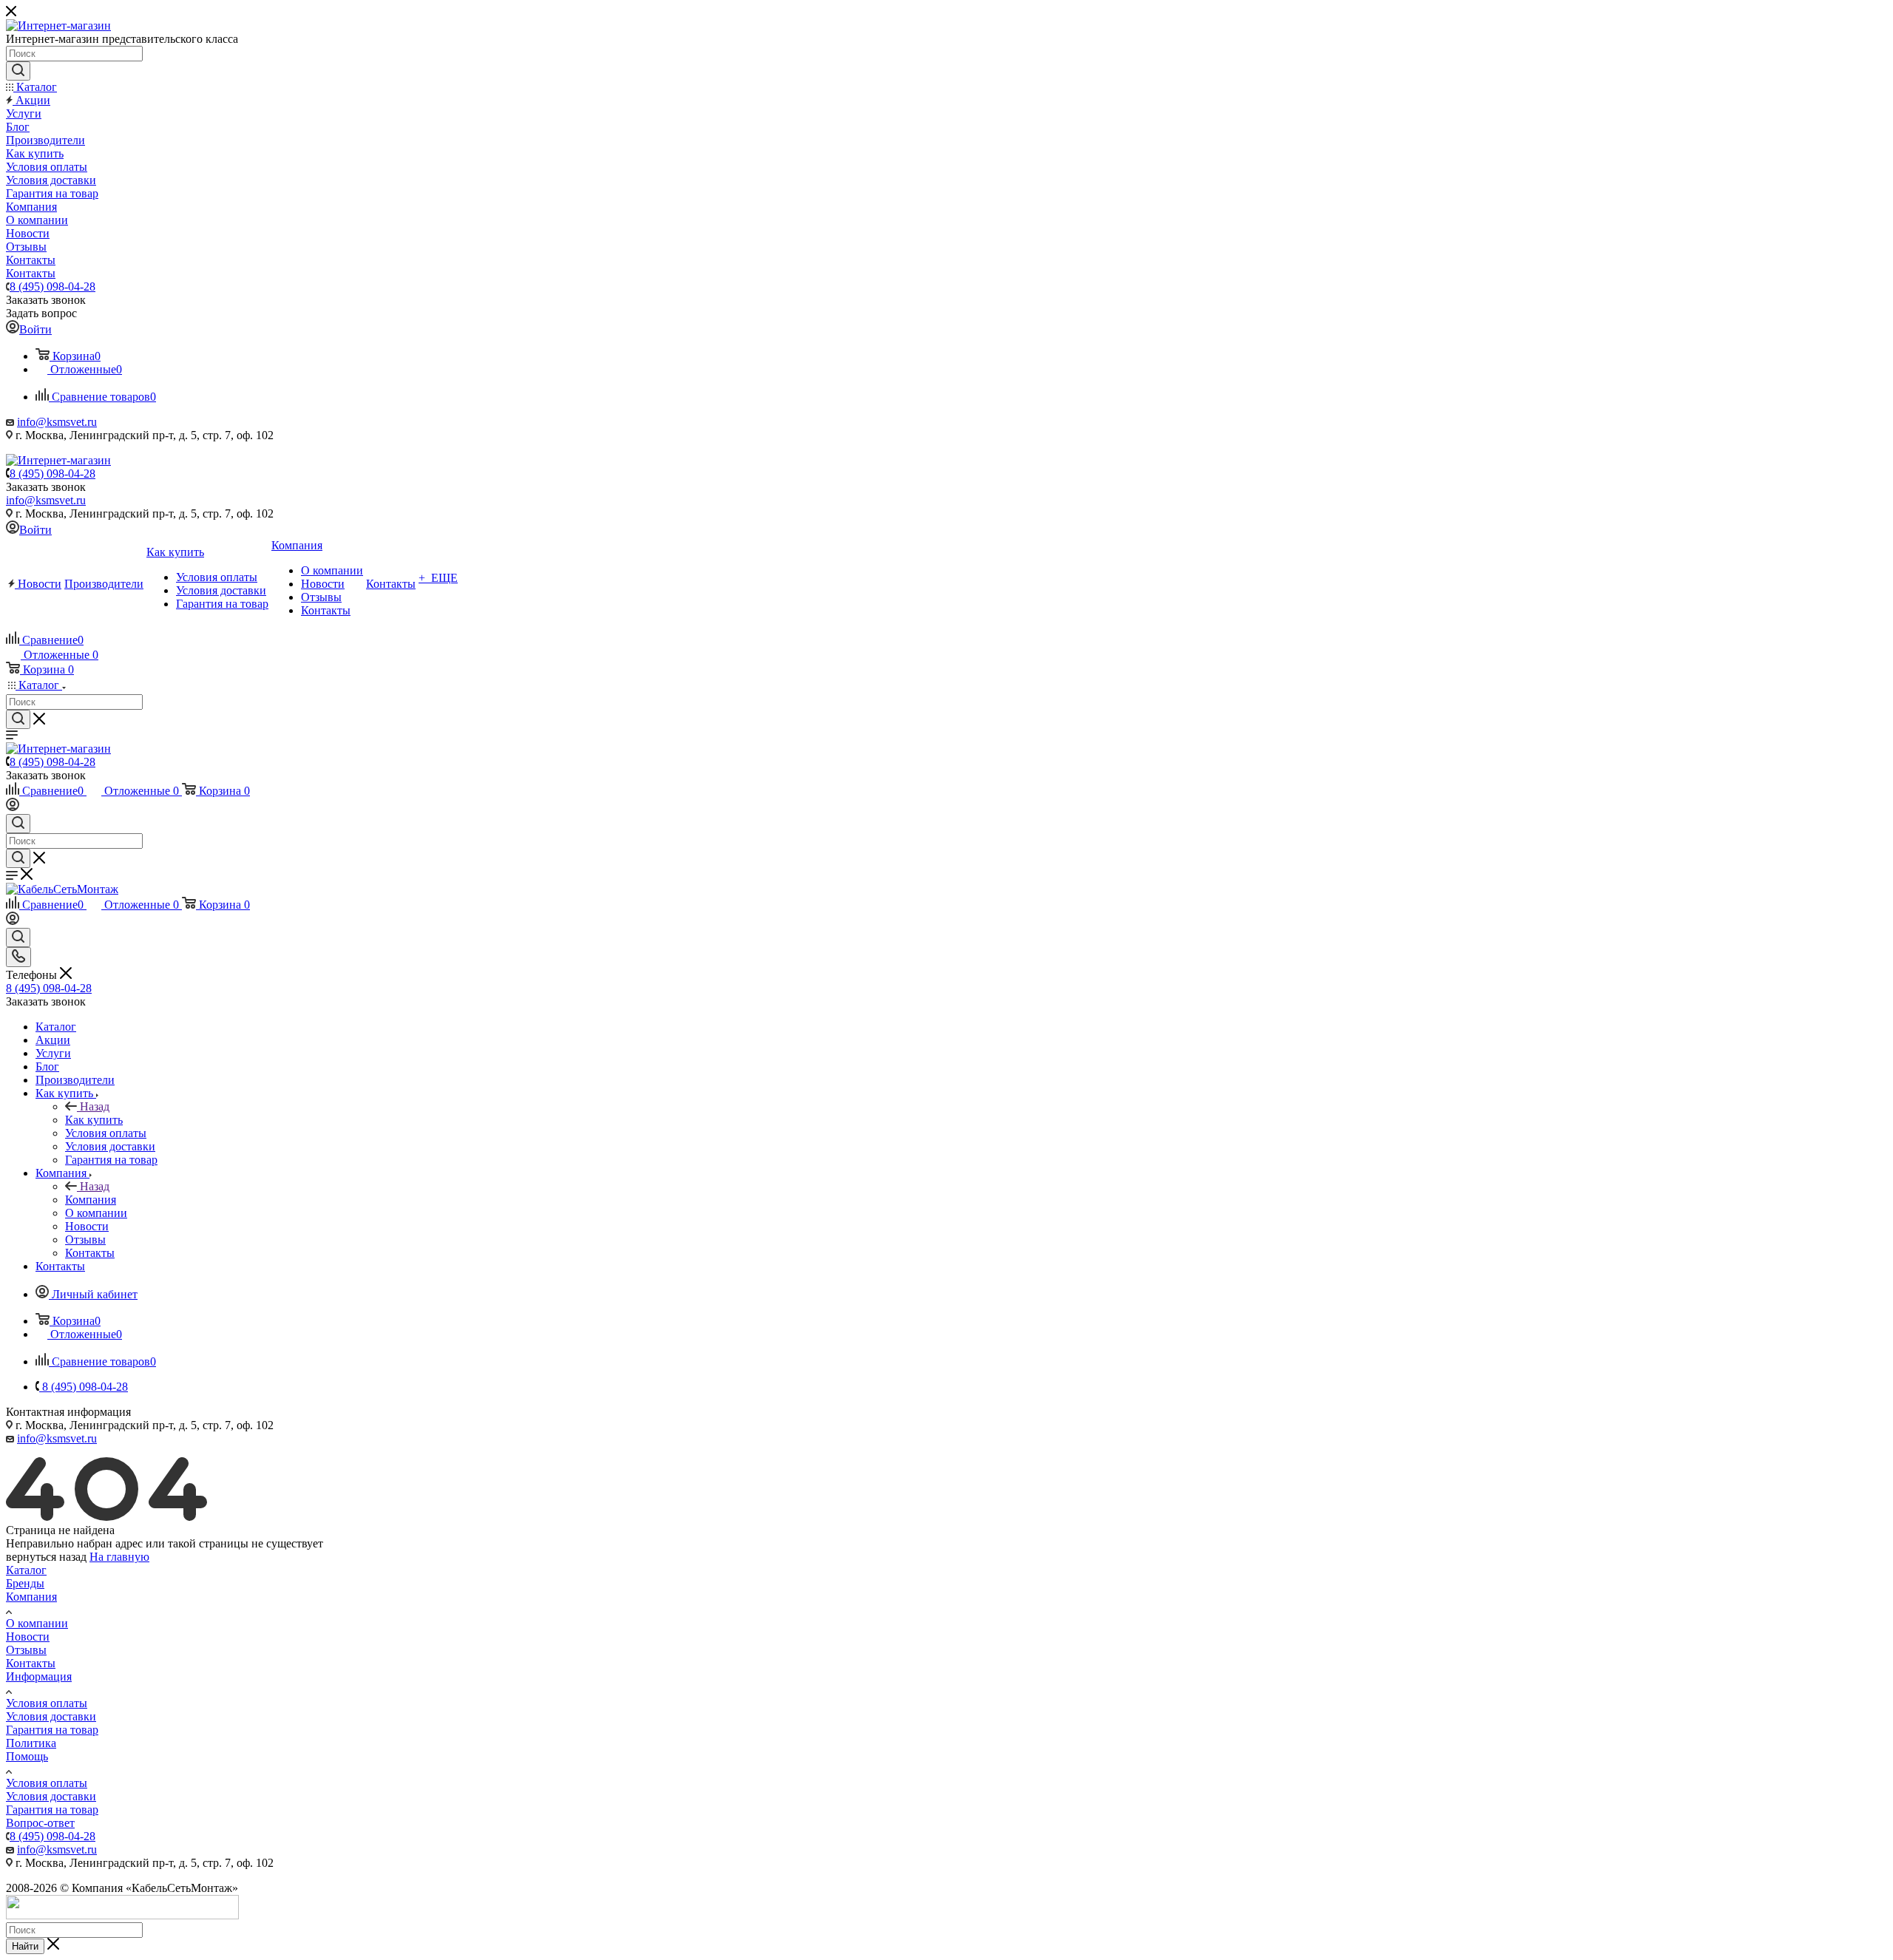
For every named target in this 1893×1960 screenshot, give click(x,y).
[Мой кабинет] (13, 807)
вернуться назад (46, 1557)
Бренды (25, 1583)
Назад (95, 1106)
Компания (91, 1200)
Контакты (31, 1663)
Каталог (26, 1570)
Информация (39, 1676)
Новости (28, 1637)
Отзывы (26, 1650)
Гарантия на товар (52, 1730)
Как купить (94, 1120)
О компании (37, 1623)
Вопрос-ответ (40, 1823)
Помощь (27, 1756)
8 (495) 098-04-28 (53, 286)
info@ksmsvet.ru (57, 422)
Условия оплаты (47, 1703)
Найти (25, 1946)
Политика (31, 1743)
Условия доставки (51, 1716)
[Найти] (18, 71)
